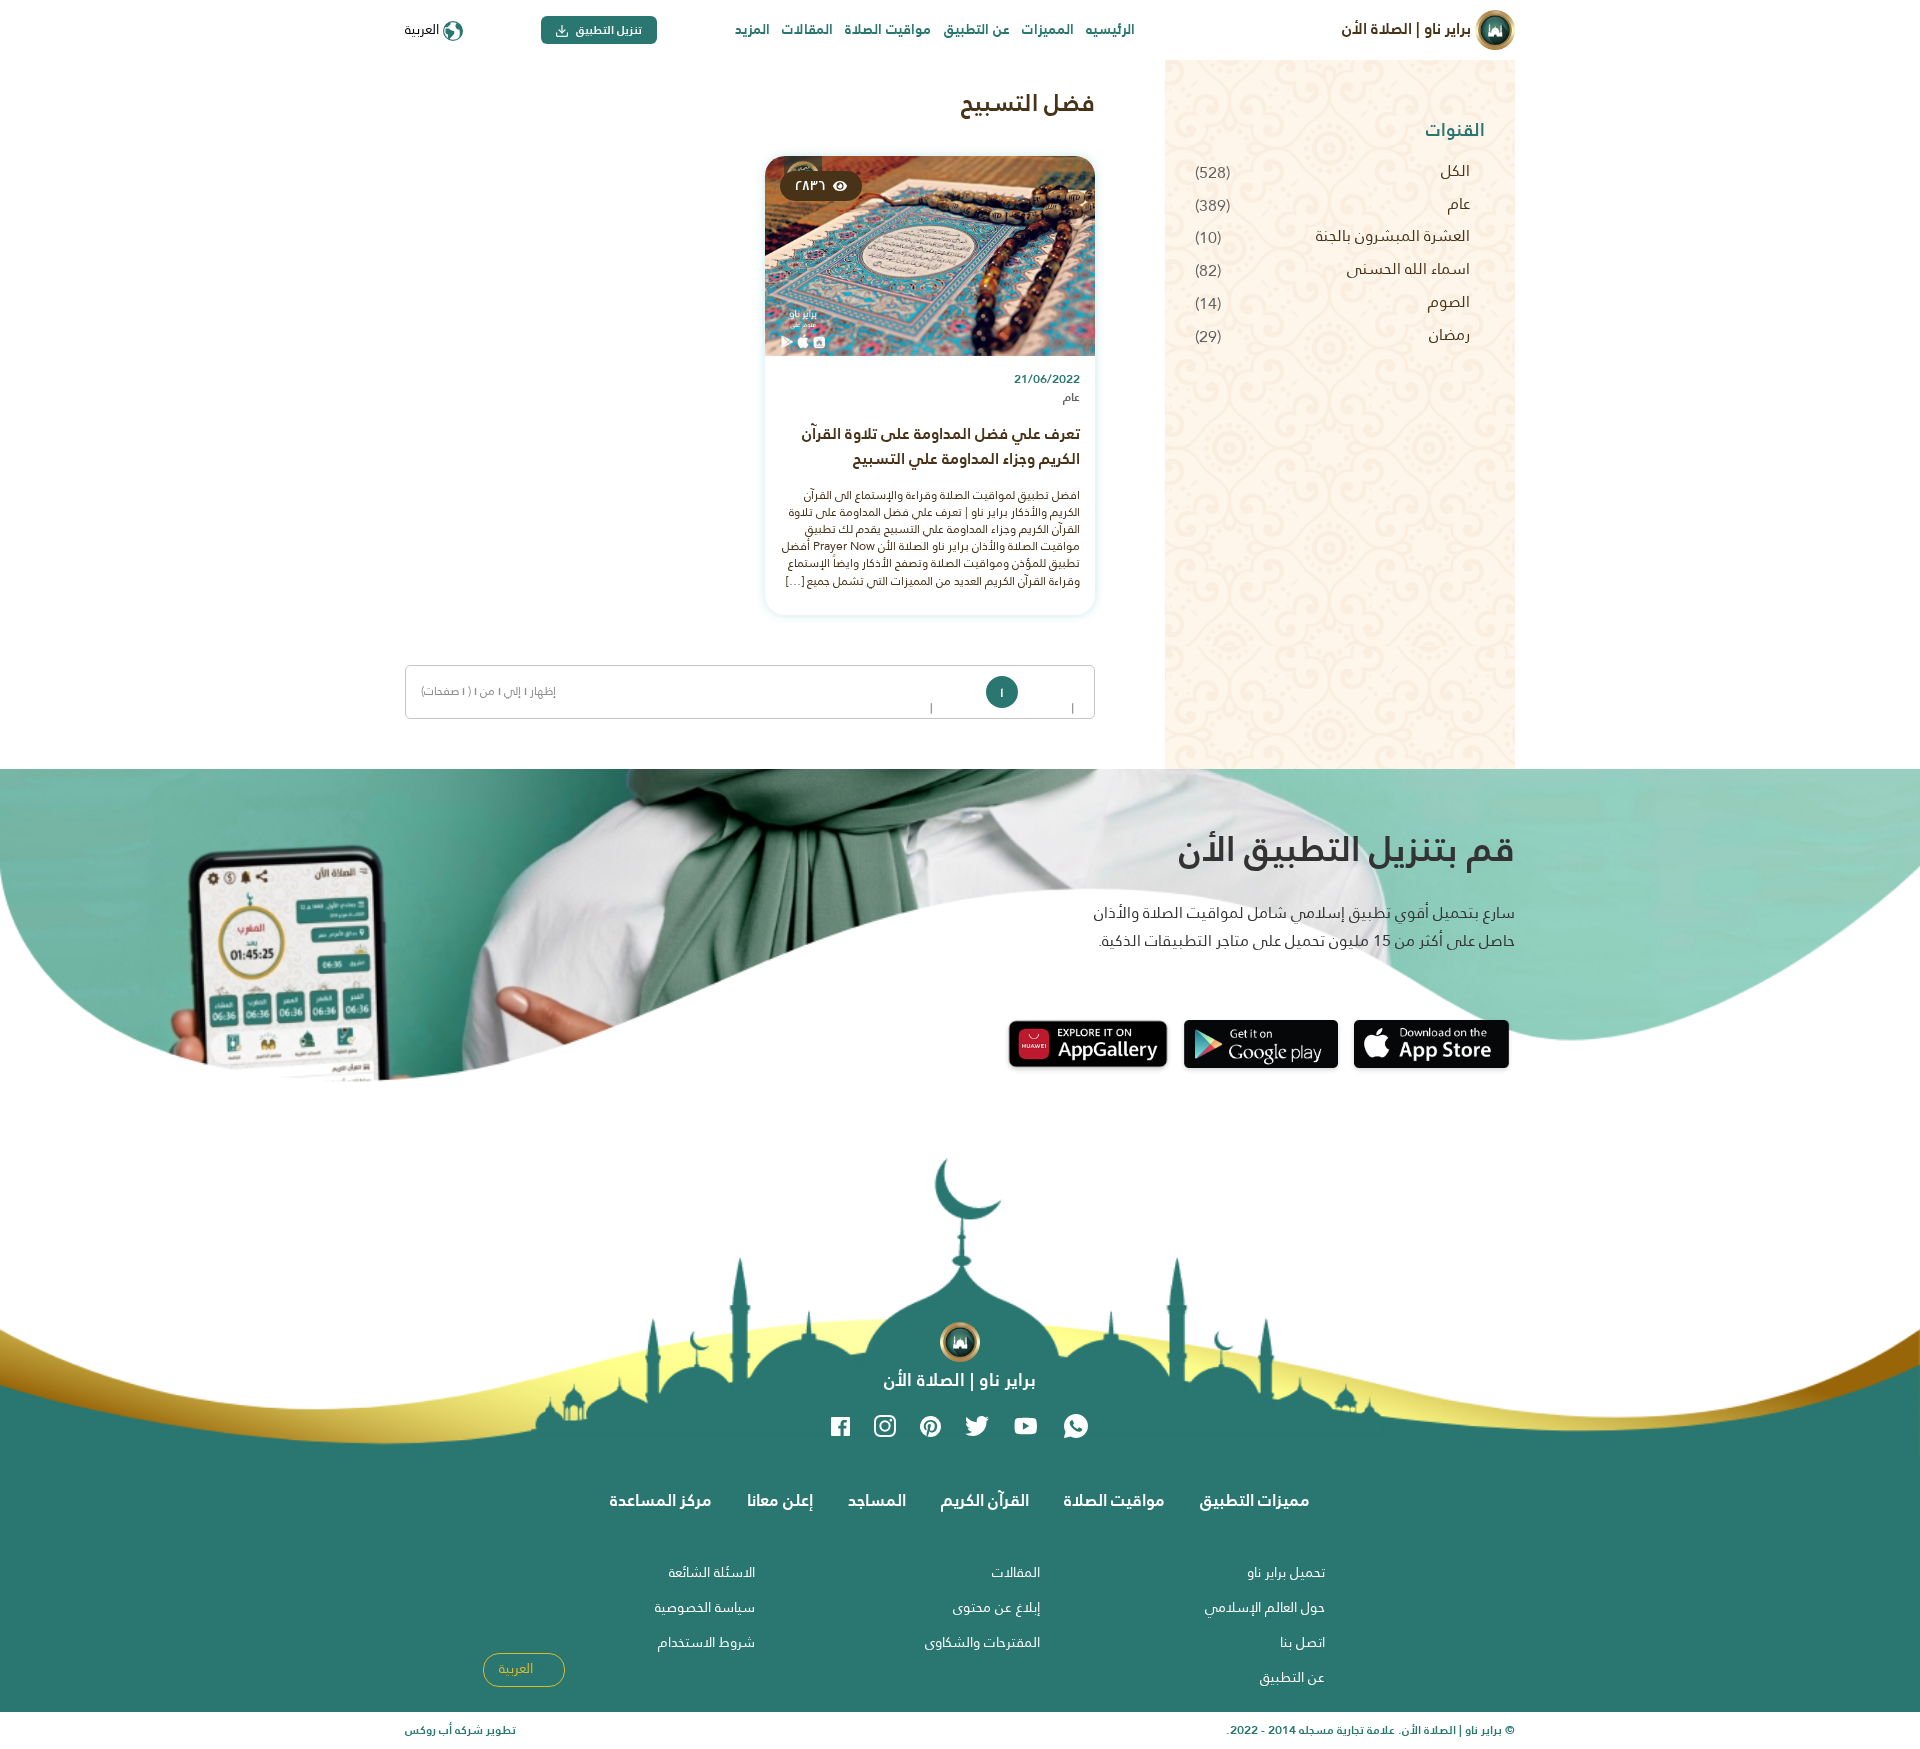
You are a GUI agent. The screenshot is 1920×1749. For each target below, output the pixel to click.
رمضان (1449, 334)
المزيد (752, 29)
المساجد (877, 1500)
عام (1459, 203)
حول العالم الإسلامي (1265, 1607)
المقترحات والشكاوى (982, 1642)
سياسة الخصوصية (705, 1607)
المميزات (1048, 29)
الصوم (1449, 301)
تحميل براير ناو (1286, 1572)
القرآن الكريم (985, 1500)
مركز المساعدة (661, 1500)
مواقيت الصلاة (888, 29)
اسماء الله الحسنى (1408, 268)
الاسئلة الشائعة (712, 1572)
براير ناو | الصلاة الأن (1408, 28)
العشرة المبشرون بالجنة (1393, 235)
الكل (1455, 170)
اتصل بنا (1302, 1642)
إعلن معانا (780, 1500)
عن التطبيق (977, 29)
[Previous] (1064, 692)
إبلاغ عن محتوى (996, 1607)
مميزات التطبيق (1255, 1500)
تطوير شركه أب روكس (460, 1730)
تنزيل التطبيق (607, 30)
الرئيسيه (1110, 29)
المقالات (807, 29)
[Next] (971, 692)
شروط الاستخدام (706, 1642)
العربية (424, 29)
